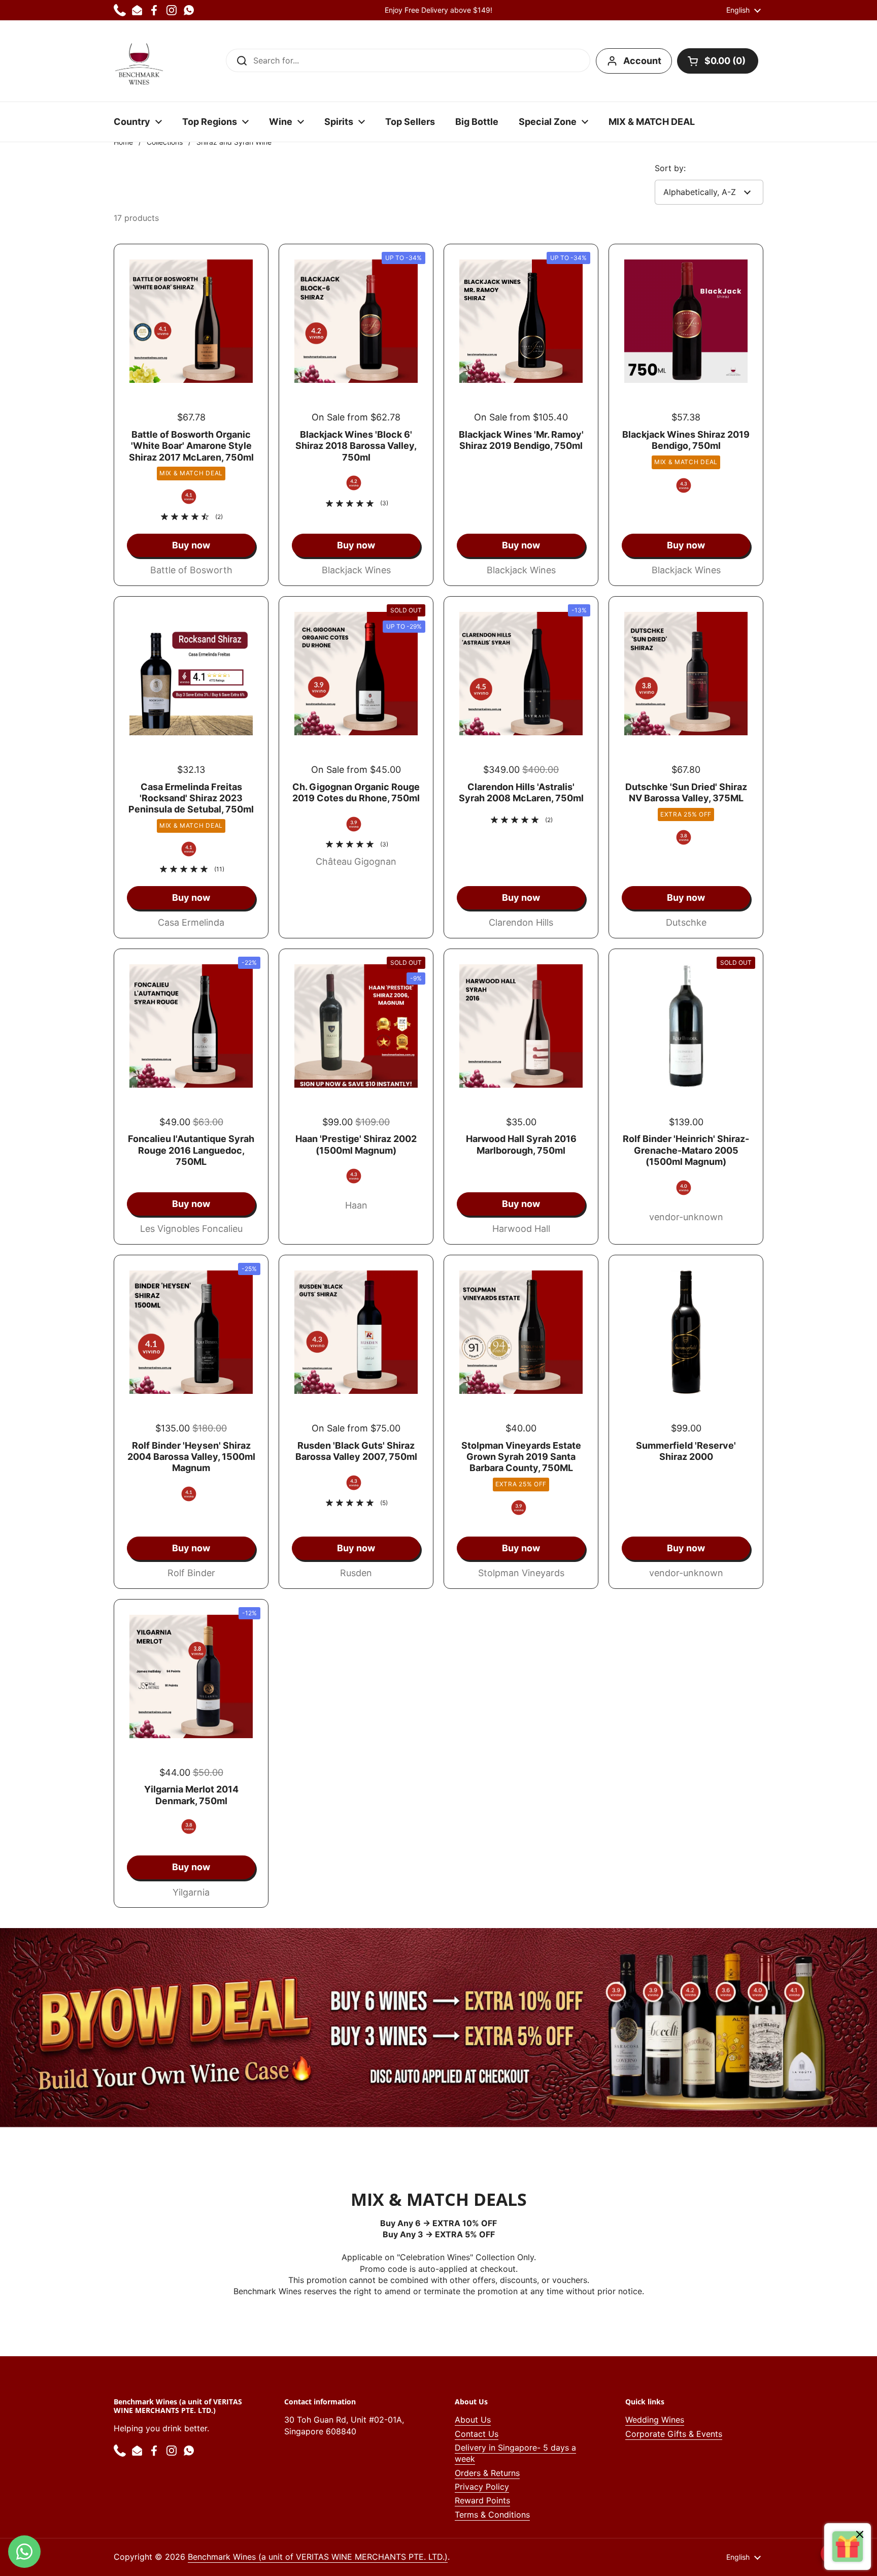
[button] (718, 61)
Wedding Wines (655, 2420)
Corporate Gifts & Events (674, 2434)
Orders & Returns (487, 2473)
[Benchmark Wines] (139, 61)
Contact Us (477, 2434)
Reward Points (482, 2500)
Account (642, 61)
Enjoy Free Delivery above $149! (438, 10)
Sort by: (670, 168)
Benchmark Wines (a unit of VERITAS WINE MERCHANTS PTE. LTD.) (318, 2557)
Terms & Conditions (492, 2515)
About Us (473, 2420)
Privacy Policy (482, 2487)
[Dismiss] (860, 2536)
